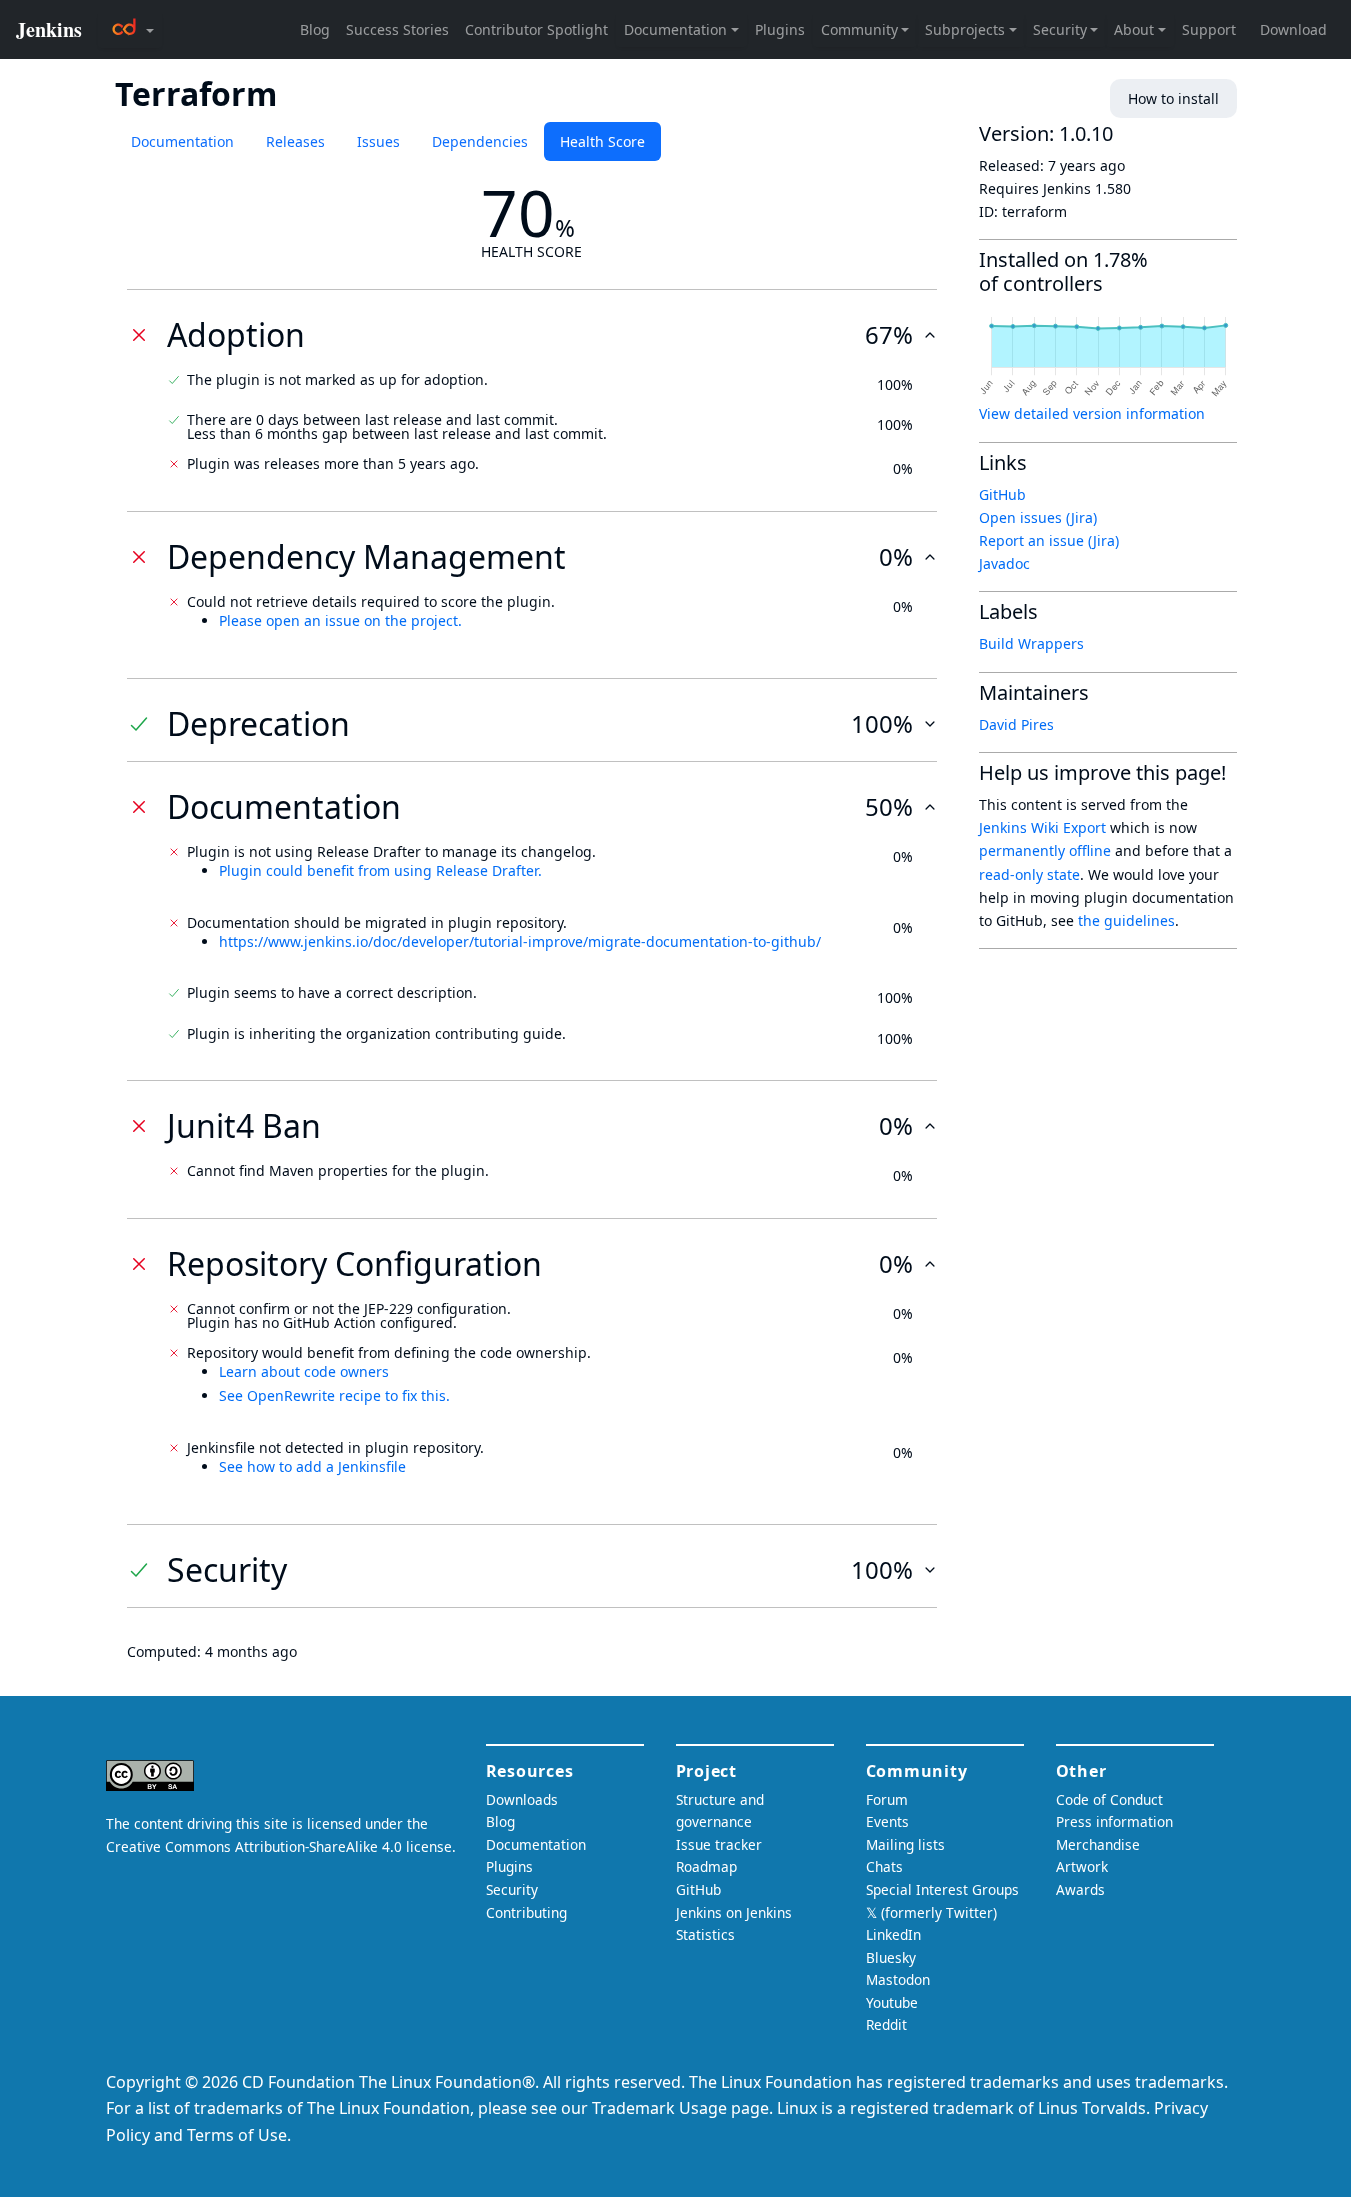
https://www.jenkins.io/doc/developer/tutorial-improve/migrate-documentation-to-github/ (520, 941)
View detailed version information (1092, 413)
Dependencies (480, 141)
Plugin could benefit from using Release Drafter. (380, 870)
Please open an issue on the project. (340, 620)
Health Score (602, 141)
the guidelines (1126, 920)
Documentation (182, 141)
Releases (295, 141)
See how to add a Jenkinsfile (312, 1466)
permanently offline (1045, 850)
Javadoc (1004, 563)
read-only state (1029, 874)
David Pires (1016, 724)
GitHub (1002, 494)
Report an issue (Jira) (1049, 540)
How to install (1173, 98)
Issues (378, 141)
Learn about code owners (304, 1371)
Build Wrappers (1031, 643)
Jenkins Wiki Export (1042, 827)
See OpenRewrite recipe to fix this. (334, 1395)
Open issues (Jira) (1038, 517)
